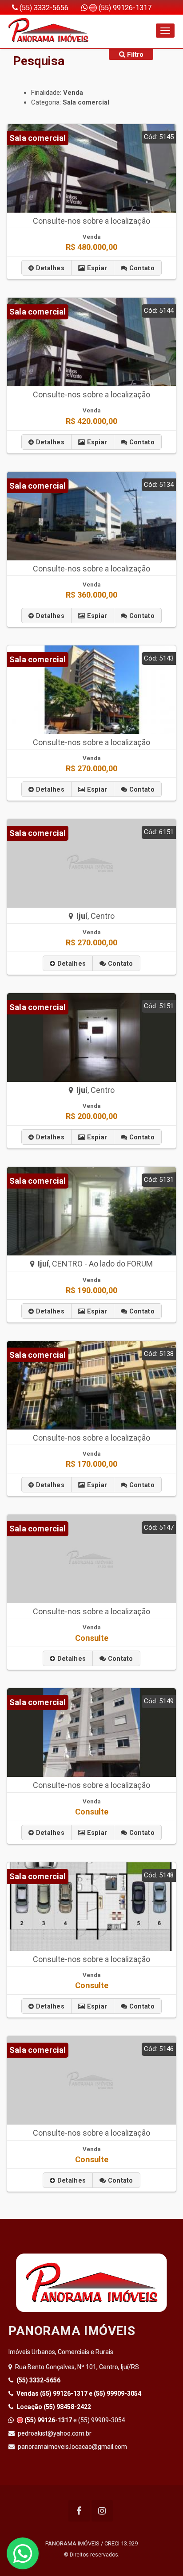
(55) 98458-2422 (54, 2407)
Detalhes (49, 268)
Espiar (96, 268)
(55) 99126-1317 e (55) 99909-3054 (79, 2393)
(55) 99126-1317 (124, 8)
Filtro (134, 54)
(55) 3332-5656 (43, 8)
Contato (141, 268)
